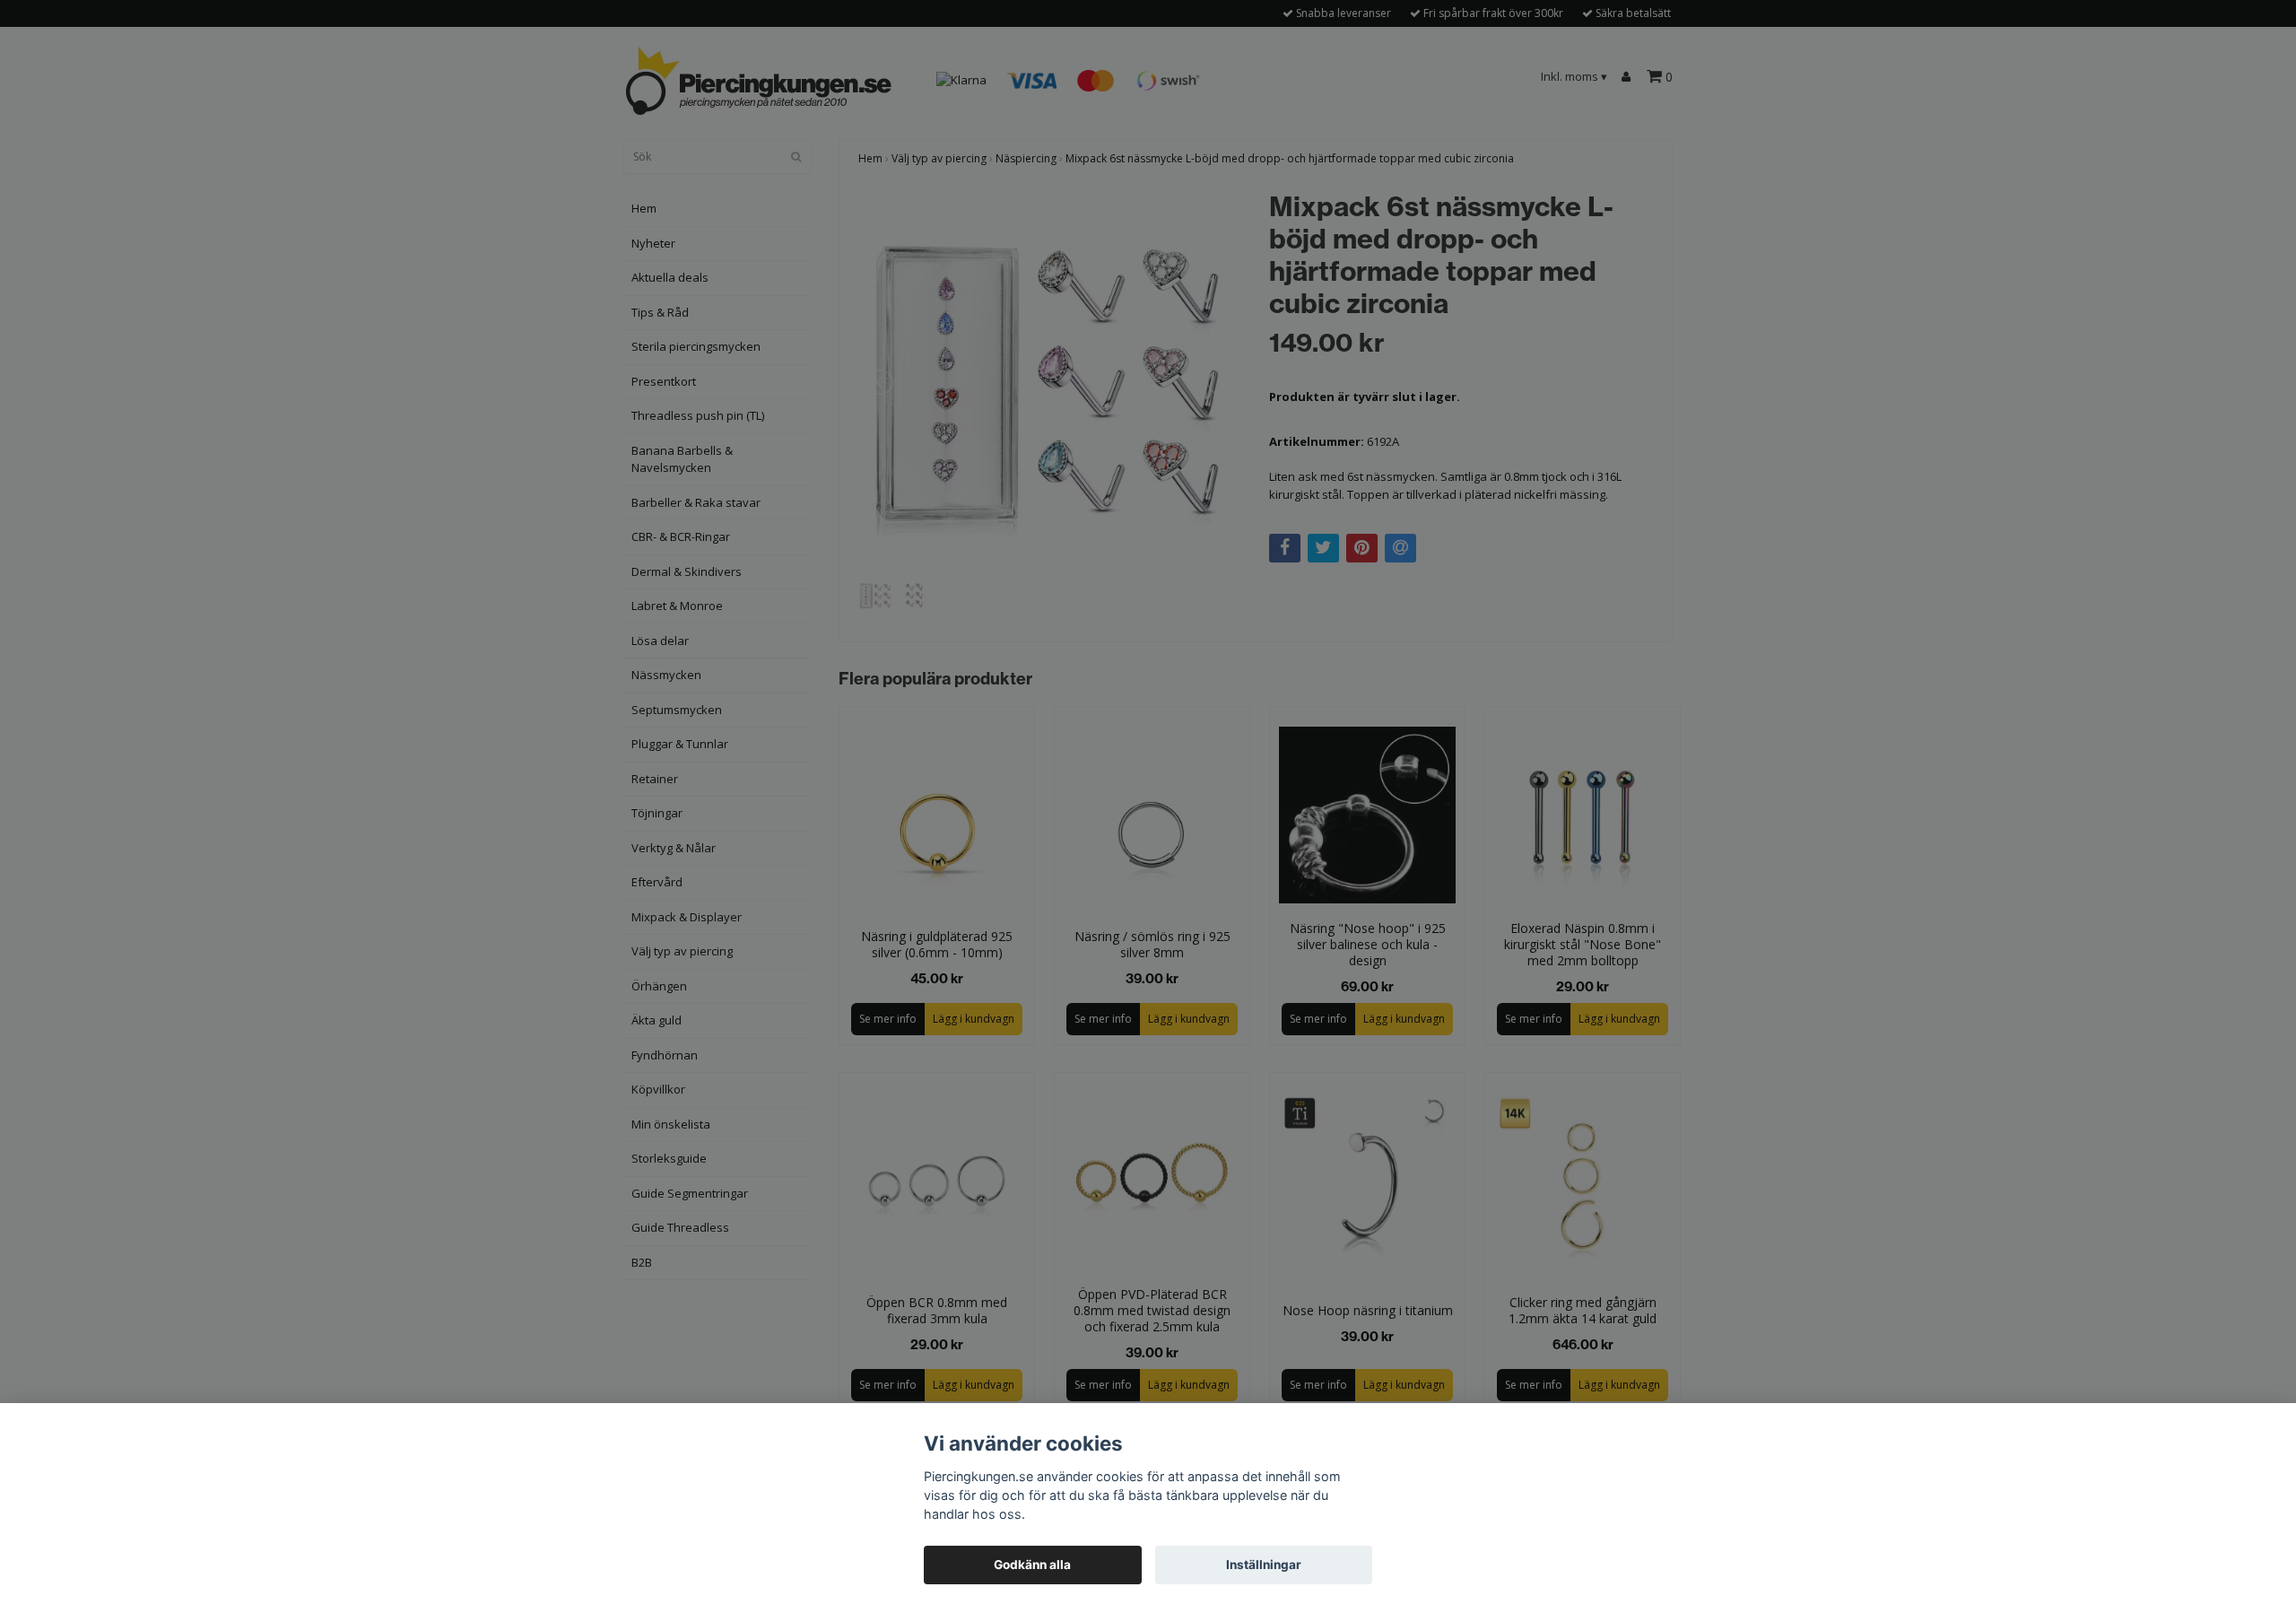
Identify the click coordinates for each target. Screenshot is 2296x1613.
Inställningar (1264, 1565)
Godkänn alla (1032, 1565)
